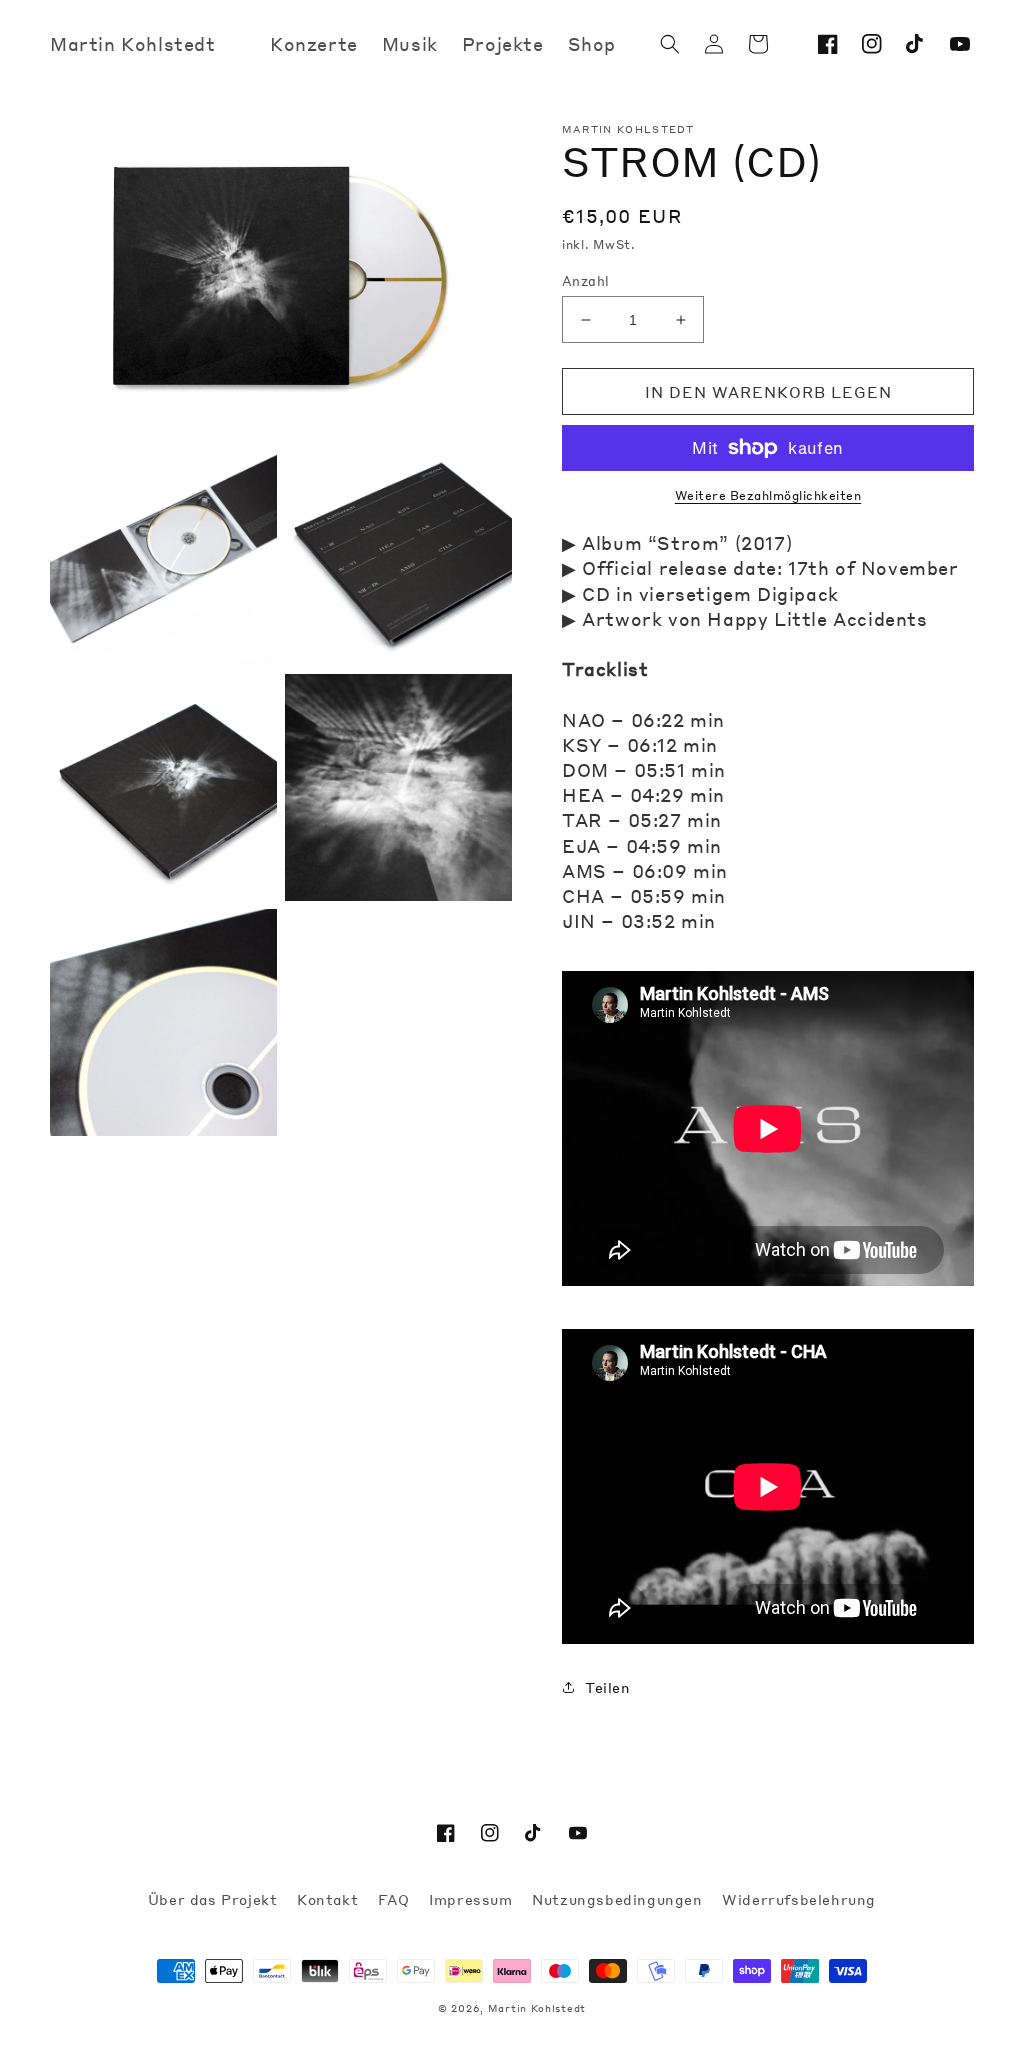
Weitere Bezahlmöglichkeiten (768, 495)
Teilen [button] (608, 1687)
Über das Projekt (215, 1899)
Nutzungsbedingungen (619, 1899)
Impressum (473, 1899)
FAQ (396, 1899)
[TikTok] (916, 44)
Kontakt (330, 1899)
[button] (670, 44)
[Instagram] (872, 44)
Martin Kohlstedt (537, 2008)
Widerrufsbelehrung (799, 1899)
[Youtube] (960, 44)
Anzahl (585, 280)
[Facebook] (828, 44)
